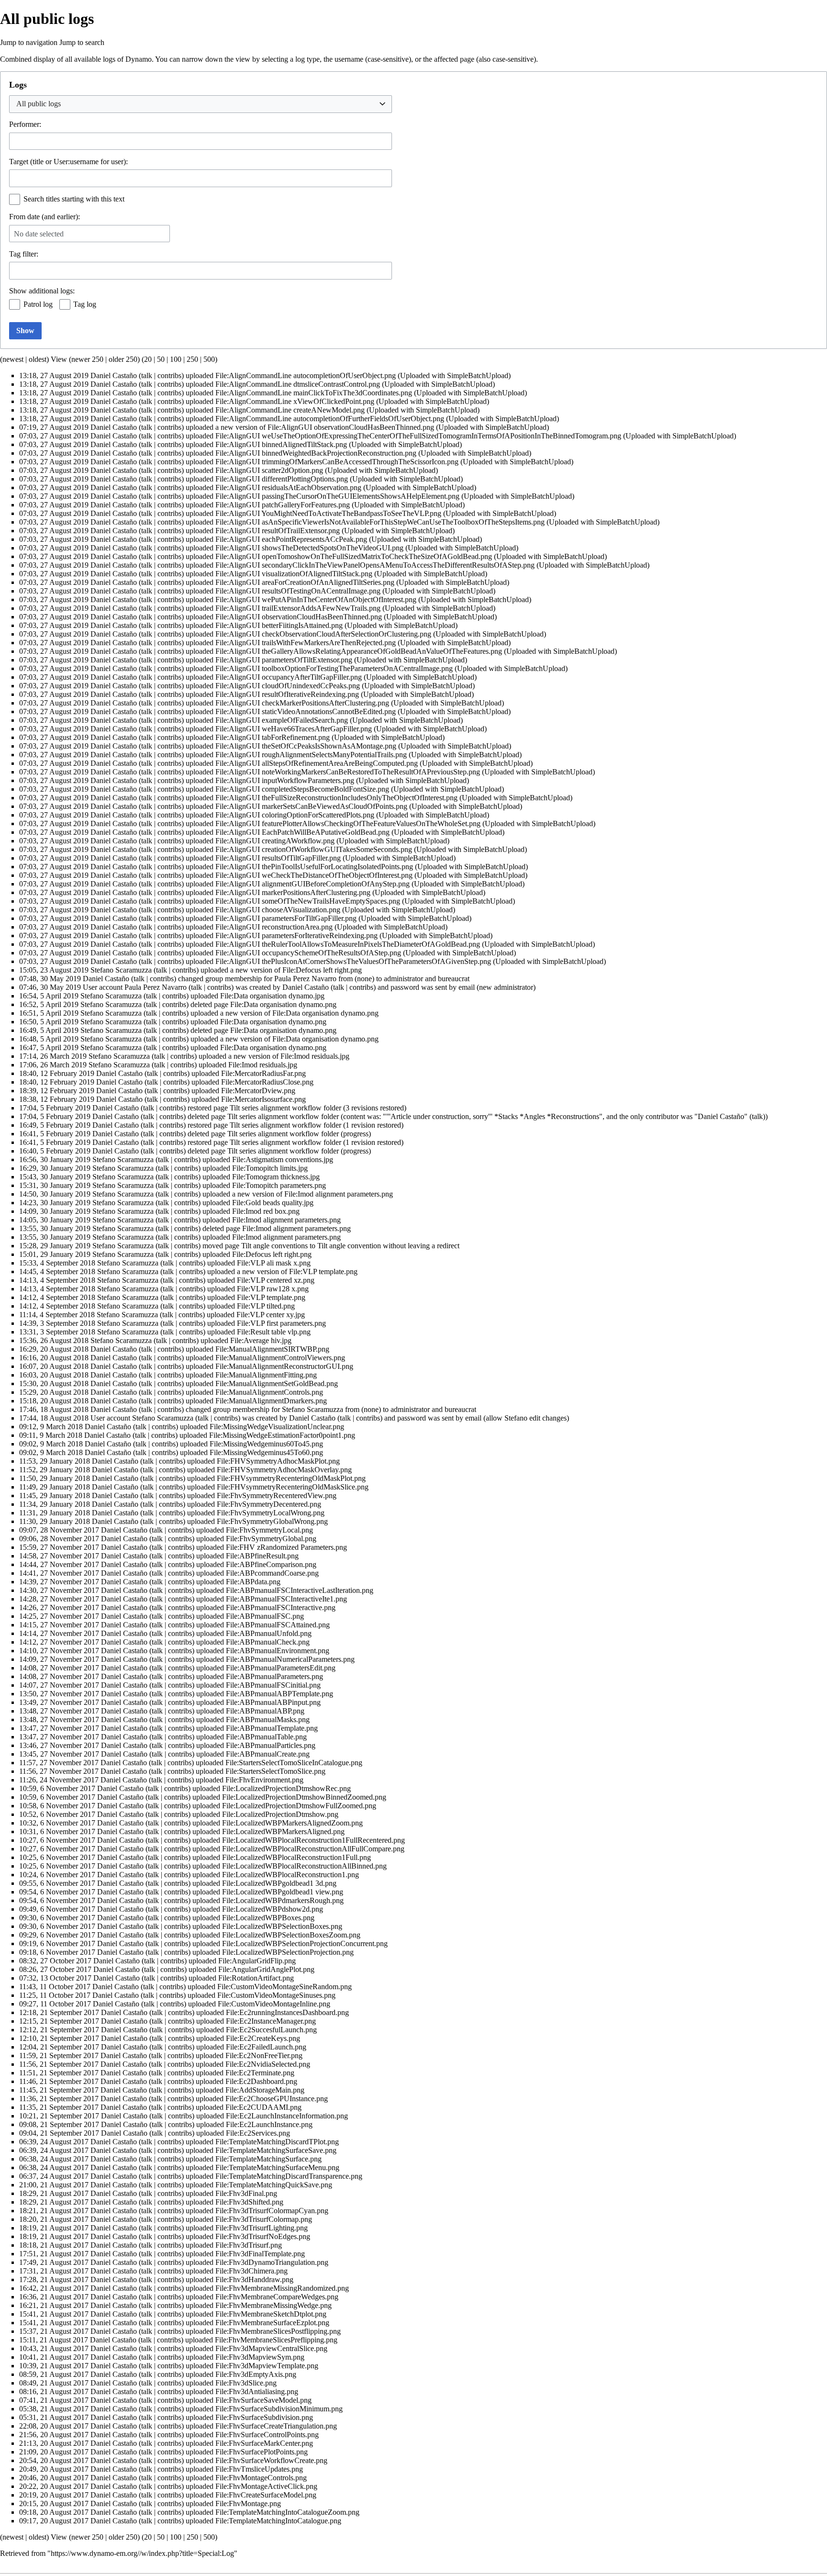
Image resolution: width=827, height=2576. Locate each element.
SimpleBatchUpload (478, 375)
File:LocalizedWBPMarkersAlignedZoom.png (292, 1823)
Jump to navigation (29, 42)
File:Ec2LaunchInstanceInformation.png (287, 2116)
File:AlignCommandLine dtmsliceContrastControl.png (298, 384)
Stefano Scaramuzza (313, 1409)
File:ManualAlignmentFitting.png (266, 1375)
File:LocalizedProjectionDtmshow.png (280, 1814)
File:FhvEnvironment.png (264, 1780)
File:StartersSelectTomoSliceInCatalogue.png (294, 1763)
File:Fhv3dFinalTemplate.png (260, 2254)
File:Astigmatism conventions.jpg (283, 1159)
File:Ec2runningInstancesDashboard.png (287, 2012)
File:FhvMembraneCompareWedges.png (277, 2297)
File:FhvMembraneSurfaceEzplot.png (272, 2323)
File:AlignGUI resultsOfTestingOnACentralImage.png (298, 591)
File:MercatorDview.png (258, 1091)
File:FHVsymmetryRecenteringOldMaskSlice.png (293, 1487)
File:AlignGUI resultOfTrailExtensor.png (278, 531)
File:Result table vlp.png (274, 1332)
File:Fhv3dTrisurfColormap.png (264, 2219)
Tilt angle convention (349, 1246)
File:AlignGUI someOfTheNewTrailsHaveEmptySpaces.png (308, 901)
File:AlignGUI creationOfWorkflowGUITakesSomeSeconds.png (314, 849)
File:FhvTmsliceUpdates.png (259, 2469)
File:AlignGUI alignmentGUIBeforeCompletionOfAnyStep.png (313, 884)
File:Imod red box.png (266, 1211)
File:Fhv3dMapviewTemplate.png (267, 2366)
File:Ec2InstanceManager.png (271, 2021)
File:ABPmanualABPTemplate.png (279, 1694)
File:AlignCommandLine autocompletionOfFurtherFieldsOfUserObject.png (330, 419)
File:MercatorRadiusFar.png (263, 1073)
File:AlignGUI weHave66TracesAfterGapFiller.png (294, 729)
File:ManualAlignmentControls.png (269, 1392)
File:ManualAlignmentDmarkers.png (271, 1401)
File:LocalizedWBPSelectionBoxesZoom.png (291, 1935)
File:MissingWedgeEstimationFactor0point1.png (282, 1435)
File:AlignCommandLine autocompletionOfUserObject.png (306, 375)
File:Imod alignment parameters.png (339, 1194)
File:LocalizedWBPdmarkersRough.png (283, 1900)
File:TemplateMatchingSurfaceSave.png (276, 2150)
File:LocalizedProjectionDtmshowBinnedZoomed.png (304, 1797)
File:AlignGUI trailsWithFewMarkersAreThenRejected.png (306, 643)
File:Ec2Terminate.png (260, 2073)
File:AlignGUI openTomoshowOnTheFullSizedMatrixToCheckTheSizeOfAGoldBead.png (354, 556)
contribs (169, 375)
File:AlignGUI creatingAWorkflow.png (275, 841)
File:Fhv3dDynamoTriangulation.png (272, 2262)
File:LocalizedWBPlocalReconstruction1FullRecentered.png (313, 1840)
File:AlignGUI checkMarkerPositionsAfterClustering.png (302, 703)
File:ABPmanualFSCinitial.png (273, 1685)
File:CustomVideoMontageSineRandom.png (285, 1987)
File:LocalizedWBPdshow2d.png (273, 1909)
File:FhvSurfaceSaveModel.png (263, 2400)
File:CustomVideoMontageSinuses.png (276, 1995)
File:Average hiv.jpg (261, 1340)
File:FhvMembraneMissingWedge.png (274, 2305)
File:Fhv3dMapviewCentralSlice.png (271, 2348)
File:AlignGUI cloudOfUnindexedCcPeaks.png (288, 686)
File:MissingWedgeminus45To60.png (266, 1452)
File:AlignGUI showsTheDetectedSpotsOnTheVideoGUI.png (309, 548)
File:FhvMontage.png (248, 2503)
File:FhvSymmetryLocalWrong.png (271, 1513)
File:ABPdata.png (253, 1582)
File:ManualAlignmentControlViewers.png (280, 1358)
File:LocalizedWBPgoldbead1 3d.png (279, 1883)
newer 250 (87, 359)
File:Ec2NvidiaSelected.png (268, 2064)
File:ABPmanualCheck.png (268, 1642)
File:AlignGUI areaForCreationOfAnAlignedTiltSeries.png (305, 582)
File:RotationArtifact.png (256, 1978)
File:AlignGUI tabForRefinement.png (273, 737)
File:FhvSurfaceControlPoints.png (267, 2435)
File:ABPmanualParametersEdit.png (281, 1668)
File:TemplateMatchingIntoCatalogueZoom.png (287, 2512)
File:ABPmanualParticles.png (271, 1745)
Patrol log (38, 304)
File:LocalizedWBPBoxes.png (268, 1918)
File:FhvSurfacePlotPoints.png (262, 2452)
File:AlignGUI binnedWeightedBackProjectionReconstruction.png (316, 453)
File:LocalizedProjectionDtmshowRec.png (286, 1788)
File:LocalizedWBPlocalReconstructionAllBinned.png (304, 1866)
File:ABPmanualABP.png (265, 1711)
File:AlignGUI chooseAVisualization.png (278, 910)
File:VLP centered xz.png (276, 1280)
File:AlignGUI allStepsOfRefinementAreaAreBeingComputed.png (317, 763)
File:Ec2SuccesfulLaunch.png (271, 2030)
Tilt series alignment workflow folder (285, 1108)
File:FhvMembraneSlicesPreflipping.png (276, 2340)
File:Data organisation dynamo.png (283, 1004)
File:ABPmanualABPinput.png (273, 1702)
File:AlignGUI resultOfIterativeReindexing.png (287, 694)
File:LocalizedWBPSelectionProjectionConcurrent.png (305, 1943)
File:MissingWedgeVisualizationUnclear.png (277, 1427)
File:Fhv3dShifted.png (249, 2202)
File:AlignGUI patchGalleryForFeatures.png (283, 505)
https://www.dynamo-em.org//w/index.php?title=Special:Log (142, 2553)
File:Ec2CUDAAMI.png (263, 2107)
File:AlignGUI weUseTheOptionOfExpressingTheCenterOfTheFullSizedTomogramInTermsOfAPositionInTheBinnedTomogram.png (418, 436)
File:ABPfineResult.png (262, 1556)
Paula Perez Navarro (305, 979)
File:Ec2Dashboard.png (261, 2081)
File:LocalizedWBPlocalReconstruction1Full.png (296, 1857)
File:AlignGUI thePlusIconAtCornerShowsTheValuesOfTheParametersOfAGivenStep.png (353, 961)
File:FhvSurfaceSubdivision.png (264, 2417)
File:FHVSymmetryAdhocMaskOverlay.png (284, 1470)
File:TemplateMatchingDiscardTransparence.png (289, 2176)
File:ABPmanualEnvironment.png (278, 1651)
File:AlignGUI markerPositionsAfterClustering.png (293, 892)
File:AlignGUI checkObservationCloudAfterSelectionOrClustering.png (323, 634)
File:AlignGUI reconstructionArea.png (274, 927)
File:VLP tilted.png (266, 1306)
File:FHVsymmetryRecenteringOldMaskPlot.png (291, 1478)
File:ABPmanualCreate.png (268, 1754)
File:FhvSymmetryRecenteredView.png (277, 1495)
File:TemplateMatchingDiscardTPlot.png (277, 2142)
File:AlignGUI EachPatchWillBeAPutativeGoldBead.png (302, 832)
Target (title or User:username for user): (68, 162)
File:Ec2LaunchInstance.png (269, 2124)
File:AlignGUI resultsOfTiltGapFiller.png (278, 858)
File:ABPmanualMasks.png (268, 1719)
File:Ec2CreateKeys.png (263, 2038)
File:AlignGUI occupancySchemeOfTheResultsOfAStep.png (308, 953)
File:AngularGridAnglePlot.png (266, 1969)
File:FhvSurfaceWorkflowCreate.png (271, 2460)
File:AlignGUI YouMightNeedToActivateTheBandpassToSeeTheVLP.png (328, 513)
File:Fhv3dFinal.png (246, 2193)
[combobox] (201, 104)
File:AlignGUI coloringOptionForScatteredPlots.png (295, 815)
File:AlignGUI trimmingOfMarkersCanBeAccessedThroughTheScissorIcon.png (337, 462)
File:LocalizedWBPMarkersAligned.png (283, 1831)
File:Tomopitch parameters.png (279, 1185)
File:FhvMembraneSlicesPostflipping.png (278, 2331)
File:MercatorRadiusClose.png (267, 1082)
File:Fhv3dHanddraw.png (254, 2279)
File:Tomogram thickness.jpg (276, 1177)
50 (161, 359)
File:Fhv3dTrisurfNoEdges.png (263, 2236)
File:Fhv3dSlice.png (246, 2383)
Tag (15, 254)
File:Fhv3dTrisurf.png (249, 2245)
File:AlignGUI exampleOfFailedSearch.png (282, 720)
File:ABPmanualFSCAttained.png (278, 1625)
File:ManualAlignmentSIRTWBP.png (272, 1349)
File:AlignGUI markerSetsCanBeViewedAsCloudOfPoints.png (311, 806)
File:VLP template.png (323, 1271)
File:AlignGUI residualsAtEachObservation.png (288, 487)
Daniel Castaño (721, 1116)
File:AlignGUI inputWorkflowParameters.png (285, 780)
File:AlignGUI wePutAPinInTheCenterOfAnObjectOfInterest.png (316, 599)
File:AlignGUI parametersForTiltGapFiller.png (286, 918)
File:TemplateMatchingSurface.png (268, 2159)
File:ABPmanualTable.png (266, 1737)
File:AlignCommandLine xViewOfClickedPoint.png (295, 401)
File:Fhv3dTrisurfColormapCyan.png (272, 2211)
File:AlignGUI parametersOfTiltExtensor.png (284, 660)
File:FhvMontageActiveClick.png (266, 2486)
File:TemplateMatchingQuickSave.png (274, 2185)
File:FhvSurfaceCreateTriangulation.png (276, 2426)
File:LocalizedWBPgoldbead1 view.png (283, 1892)
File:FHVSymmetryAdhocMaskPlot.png (278, 1461)
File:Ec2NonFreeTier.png (264, 2055)
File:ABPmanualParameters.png (274, 1676)
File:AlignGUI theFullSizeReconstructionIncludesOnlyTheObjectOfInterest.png (336, 798)
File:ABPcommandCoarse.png (272, 1573)
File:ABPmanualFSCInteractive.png (281, 1607)
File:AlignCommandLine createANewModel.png (290, 410)
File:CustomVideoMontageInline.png (274, 2004)
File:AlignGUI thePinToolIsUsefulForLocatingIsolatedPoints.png (314, 867)
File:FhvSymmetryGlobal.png (271, 1539)
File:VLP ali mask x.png (274, 1263)
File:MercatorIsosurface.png (263, 1099)
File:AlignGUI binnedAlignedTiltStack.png (281, 444)
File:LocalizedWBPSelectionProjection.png (288, 1952)
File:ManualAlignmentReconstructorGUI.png (284, 1366)
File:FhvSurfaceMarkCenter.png (264, 2443)
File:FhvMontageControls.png (261, 2478)
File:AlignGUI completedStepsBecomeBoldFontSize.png (302, 789)
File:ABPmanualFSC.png (265, 1616)
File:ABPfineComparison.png (271, 1564)
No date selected (39, 234)
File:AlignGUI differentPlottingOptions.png (282, 479)
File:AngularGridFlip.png (257, 1961)
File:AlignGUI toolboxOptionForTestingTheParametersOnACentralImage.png (334, 668)
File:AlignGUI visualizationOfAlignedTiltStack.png (294, 574)
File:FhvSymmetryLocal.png (269, 1530)
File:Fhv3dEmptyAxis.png (256, 2374)
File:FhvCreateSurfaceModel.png (266, 2495)
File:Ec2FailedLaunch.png (266, 2047)
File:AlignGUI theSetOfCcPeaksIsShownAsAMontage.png (306, 746)
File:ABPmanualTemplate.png (272, 1728)
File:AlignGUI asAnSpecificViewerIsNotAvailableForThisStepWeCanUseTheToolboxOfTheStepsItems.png (380, 522)
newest (13, 359)
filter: (24, 254)
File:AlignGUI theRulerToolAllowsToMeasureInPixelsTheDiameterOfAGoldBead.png (348, 944)
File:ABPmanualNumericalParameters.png (290, 1659)
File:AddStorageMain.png (265, 2090)
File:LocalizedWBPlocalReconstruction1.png (291, 1875)
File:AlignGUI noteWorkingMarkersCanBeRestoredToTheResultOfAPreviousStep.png (348, 772)
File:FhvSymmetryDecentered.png (269, 1504)
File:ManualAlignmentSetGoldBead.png (277, 1383)
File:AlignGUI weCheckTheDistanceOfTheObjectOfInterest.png (314, 875)
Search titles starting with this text (74, 199)
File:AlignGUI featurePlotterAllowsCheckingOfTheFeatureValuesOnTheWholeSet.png (348, 823)
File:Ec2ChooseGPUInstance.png (277, 2099)
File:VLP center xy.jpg (271, 1315)
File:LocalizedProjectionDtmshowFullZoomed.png (299, 1806)
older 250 (123, 359)
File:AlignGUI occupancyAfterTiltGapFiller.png (289, 677)
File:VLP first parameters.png (281, 1323)
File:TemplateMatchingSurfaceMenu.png (277, 2167)
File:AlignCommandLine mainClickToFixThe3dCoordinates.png (314, 393)
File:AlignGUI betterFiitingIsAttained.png (279, 625)
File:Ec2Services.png (258, 2133)
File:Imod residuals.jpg (315, 1056)
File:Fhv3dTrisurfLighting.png (262, 2228)
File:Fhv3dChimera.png (251, 2271)
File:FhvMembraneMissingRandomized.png (282, 2288)
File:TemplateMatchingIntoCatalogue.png (278, 2521)
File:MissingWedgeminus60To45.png (266, 1444)
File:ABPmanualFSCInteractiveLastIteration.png (300, 1590)
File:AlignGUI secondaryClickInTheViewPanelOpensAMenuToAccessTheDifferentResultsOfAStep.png (375, 565)
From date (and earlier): (45, 217)
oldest (38, 359)
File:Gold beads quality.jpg (273, 1203)
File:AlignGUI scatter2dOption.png (269, 470)
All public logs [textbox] (39, 104)
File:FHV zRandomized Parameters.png (286, 1547)
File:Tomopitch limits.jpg (270, 1168)
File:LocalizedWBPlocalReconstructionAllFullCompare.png (313, 1849)
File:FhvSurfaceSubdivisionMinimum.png (279, 2409)
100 (176, 359)
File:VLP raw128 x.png (273, 1289)
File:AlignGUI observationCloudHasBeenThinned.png (351, 427)
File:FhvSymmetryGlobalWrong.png (272, 1521)
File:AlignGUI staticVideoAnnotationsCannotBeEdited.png (306, 711)
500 (209, 359)
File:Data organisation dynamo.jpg (272, 996)
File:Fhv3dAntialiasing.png (257, 2391)
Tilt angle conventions (274, 1246)
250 (192, 359)
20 (148, 359)
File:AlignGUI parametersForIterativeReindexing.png (296, 935)
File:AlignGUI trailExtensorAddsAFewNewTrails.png (298, 608)
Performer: (25, 124)
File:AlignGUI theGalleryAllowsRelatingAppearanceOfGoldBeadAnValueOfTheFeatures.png (359, 651)
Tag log (85, 304)
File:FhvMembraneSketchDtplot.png (271, 2314)
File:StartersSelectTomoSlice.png (275, 1771)
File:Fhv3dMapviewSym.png (260, 2357)
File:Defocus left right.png (322, 970)
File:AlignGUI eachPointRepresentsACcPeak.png (291, 539)
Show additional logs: (42, 291)
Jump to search (82, 42)
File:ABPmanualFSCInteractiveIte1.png (286, 1599)
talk (147, 375)
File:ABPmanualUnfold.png (269, 1633)
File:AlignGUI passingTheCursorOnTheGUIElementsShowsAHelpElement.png (337, 496)
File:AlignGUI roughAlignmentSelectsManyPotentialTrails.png (311, 755)
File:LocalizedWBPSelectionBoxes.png (282, 1926)
